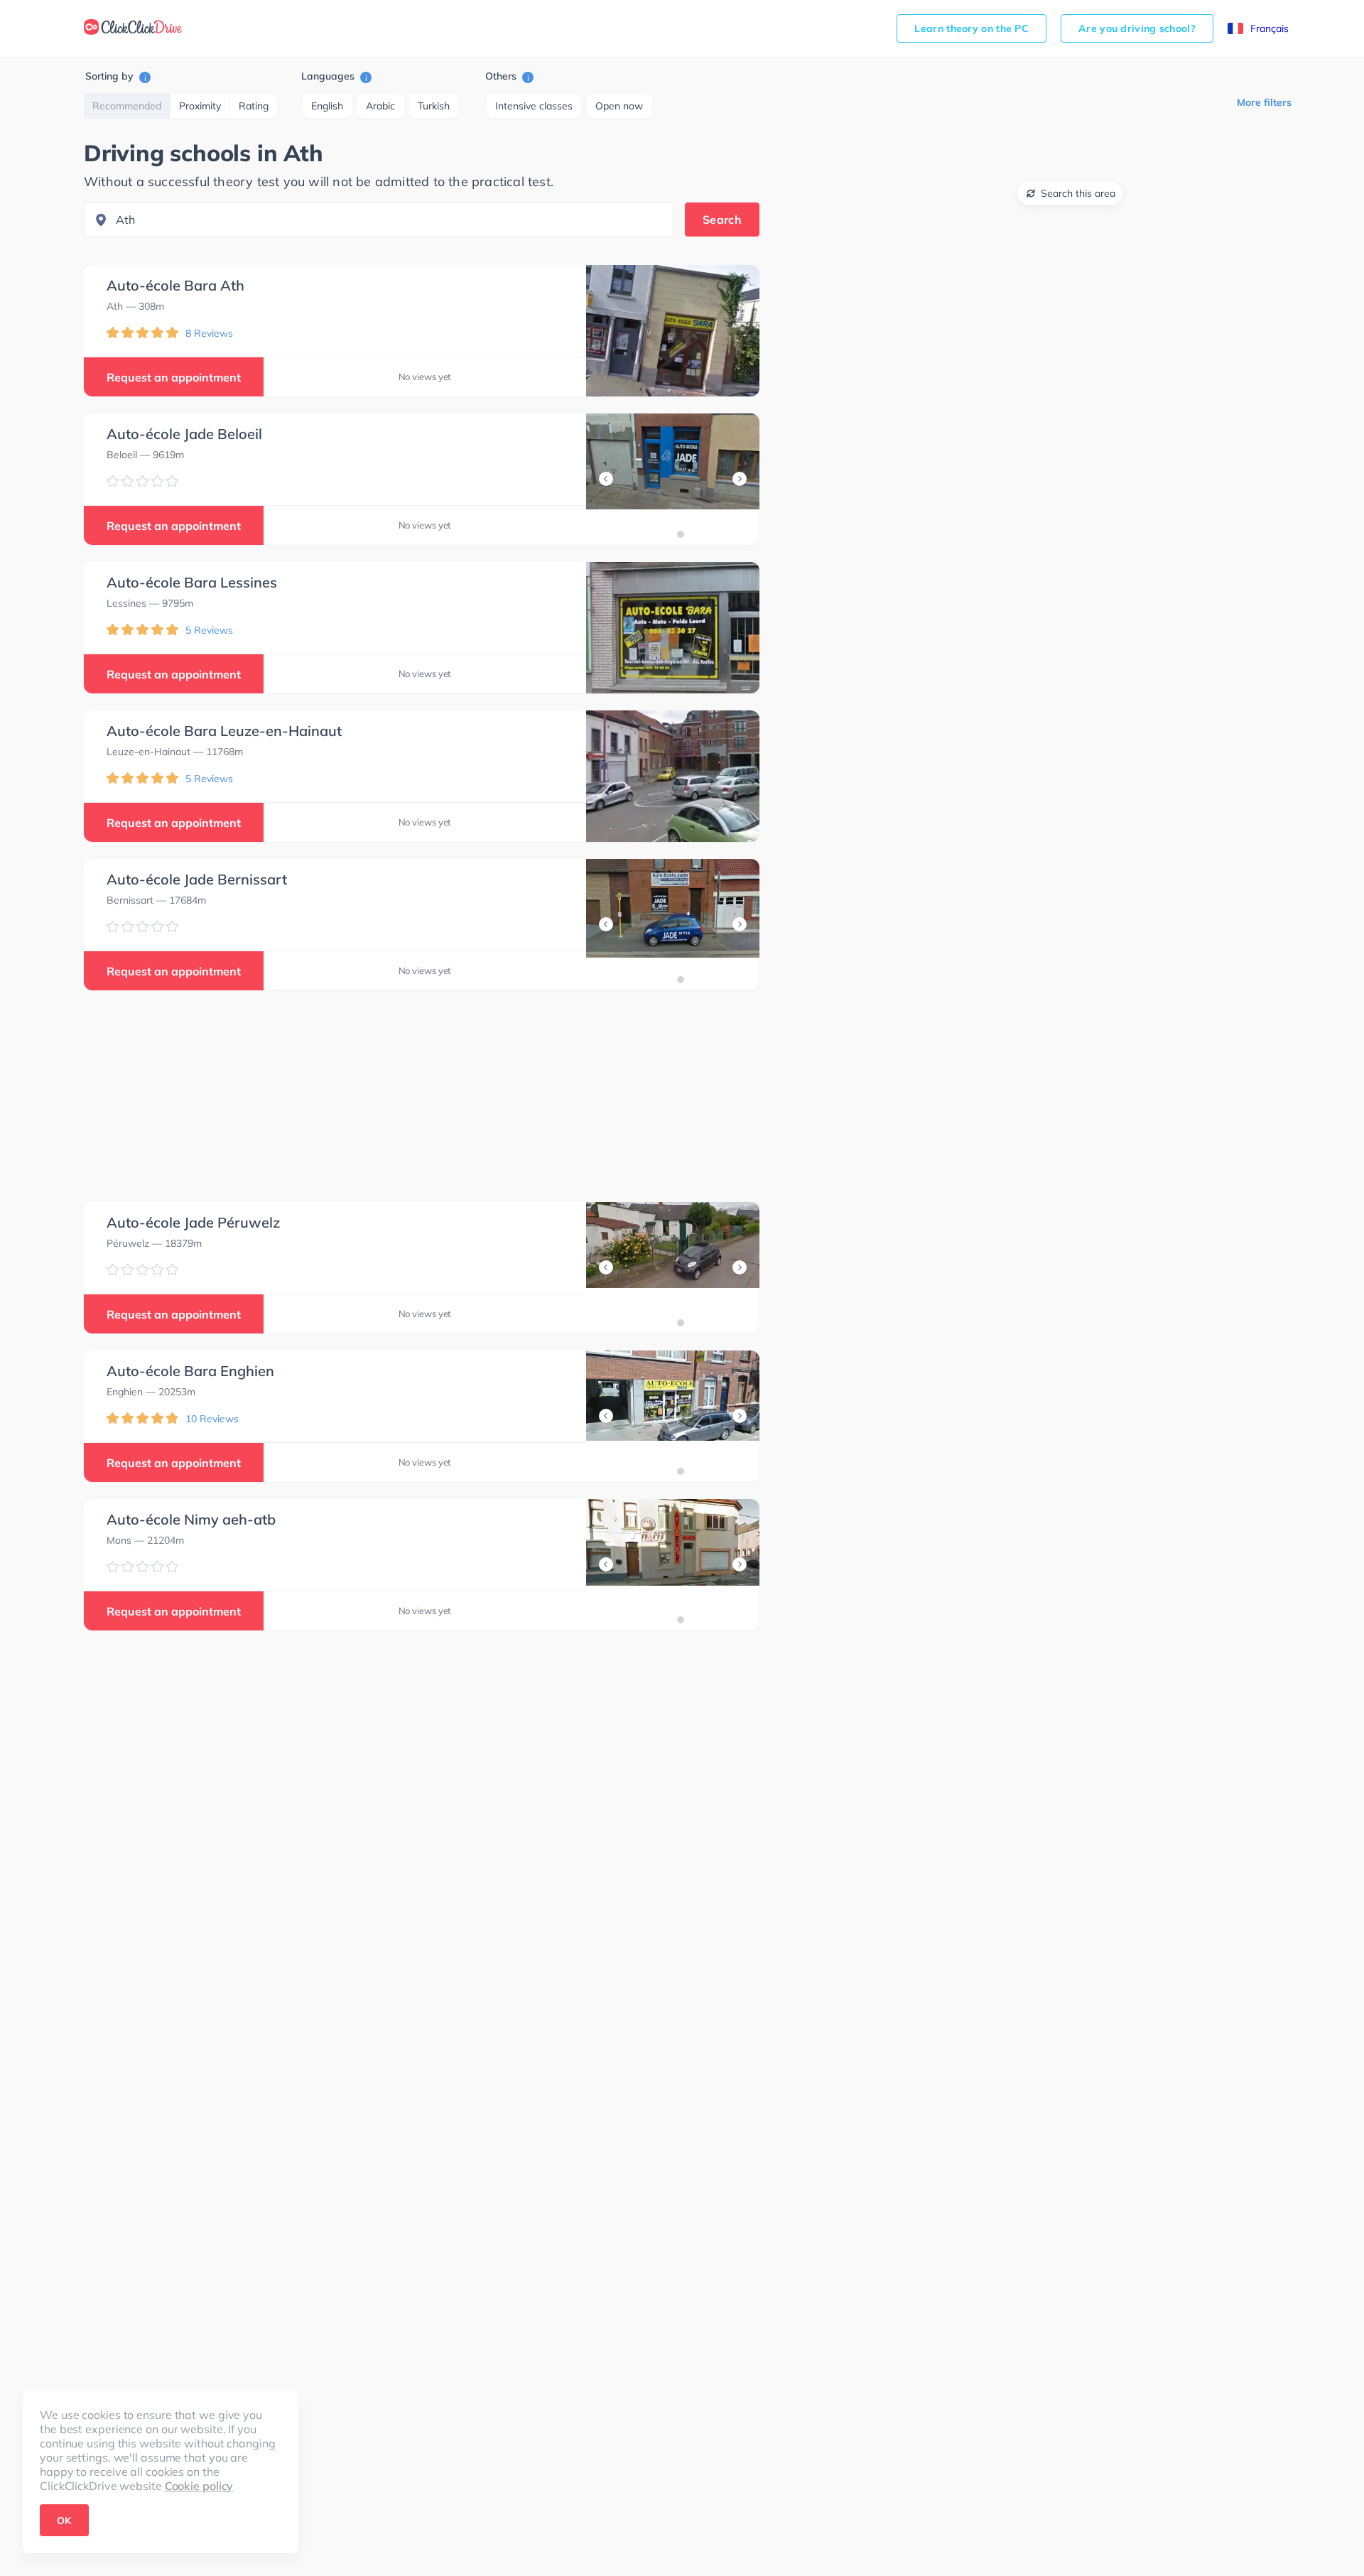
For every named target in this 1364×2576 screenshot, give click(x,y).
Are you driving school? (1137, 28)
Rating (254, 106)
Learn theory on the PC (971, 28)
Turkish (434, 106)
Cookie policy (199, 2486)
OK (64, 2521)
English (327, 106)
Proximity (200, 106)
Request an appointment (174, 377)
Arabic (380, 106)
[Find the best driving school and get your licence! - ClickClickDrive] (133, 28)
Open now (619, 106)
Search (722, 220)
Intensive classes (534, 106)
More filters (1264, 102)
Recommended (127, 106)
